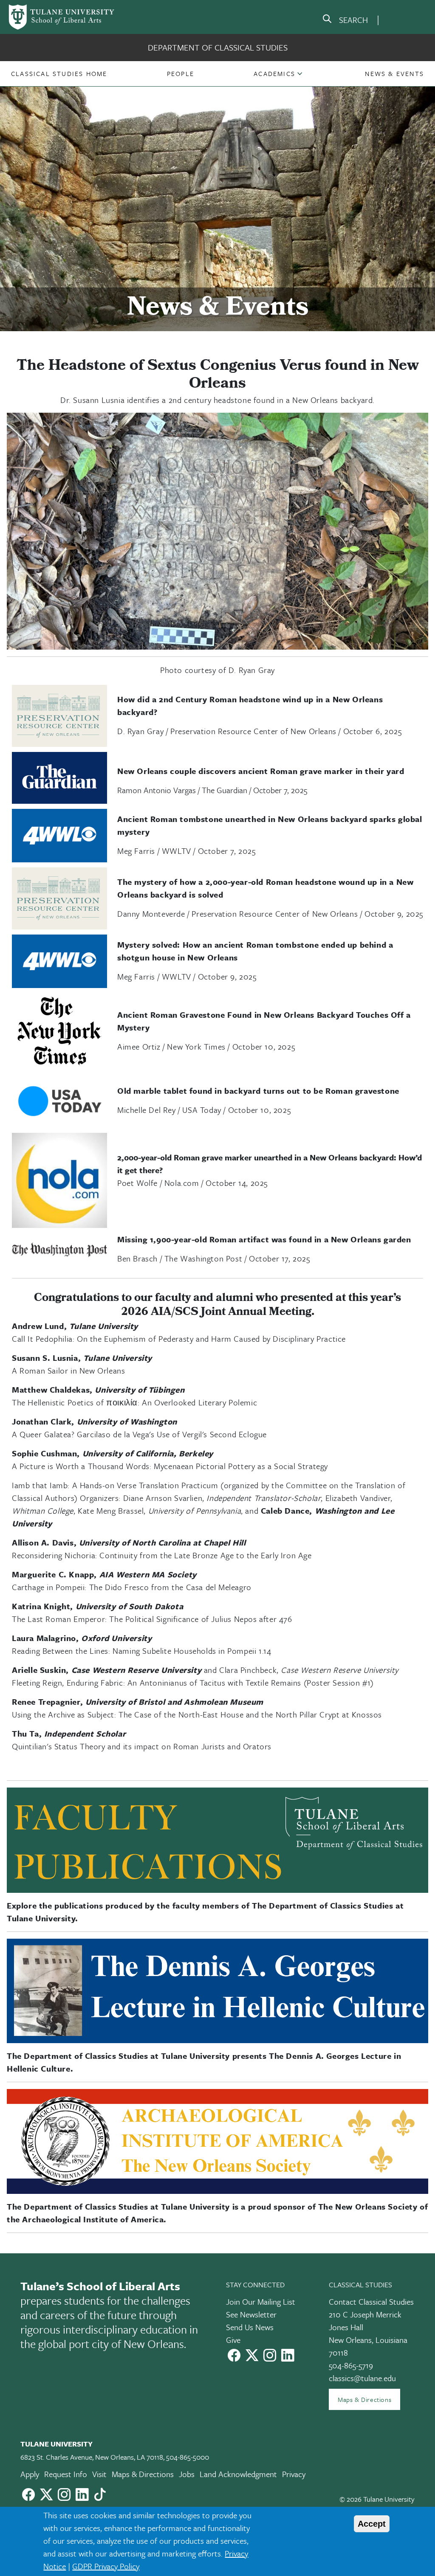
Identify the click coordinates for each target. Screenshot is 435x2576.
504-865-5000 (188, 2457)
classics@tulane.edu (362, 2378)
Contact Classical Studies (371, 2302)
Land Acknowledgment (238, 2474)
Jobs (187, 2474)
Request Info (66, 2474)
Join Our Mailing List (261, 2302)
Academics (274, 73)
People (181, 73)
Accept (372, 2524)
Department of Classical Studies (218, 47)
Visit (99, 2474)
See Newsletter (251, 2314)
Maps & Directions (364, 2399)
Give (233, 2340)
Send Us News (250, 2327)
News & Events (394, 73)
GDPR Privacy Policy (106, 2566)
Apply (30, 2474)
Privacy (294, 2474)
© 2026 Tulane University (377, 2499)
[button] (59, 73)
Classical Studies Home (59, 73)
